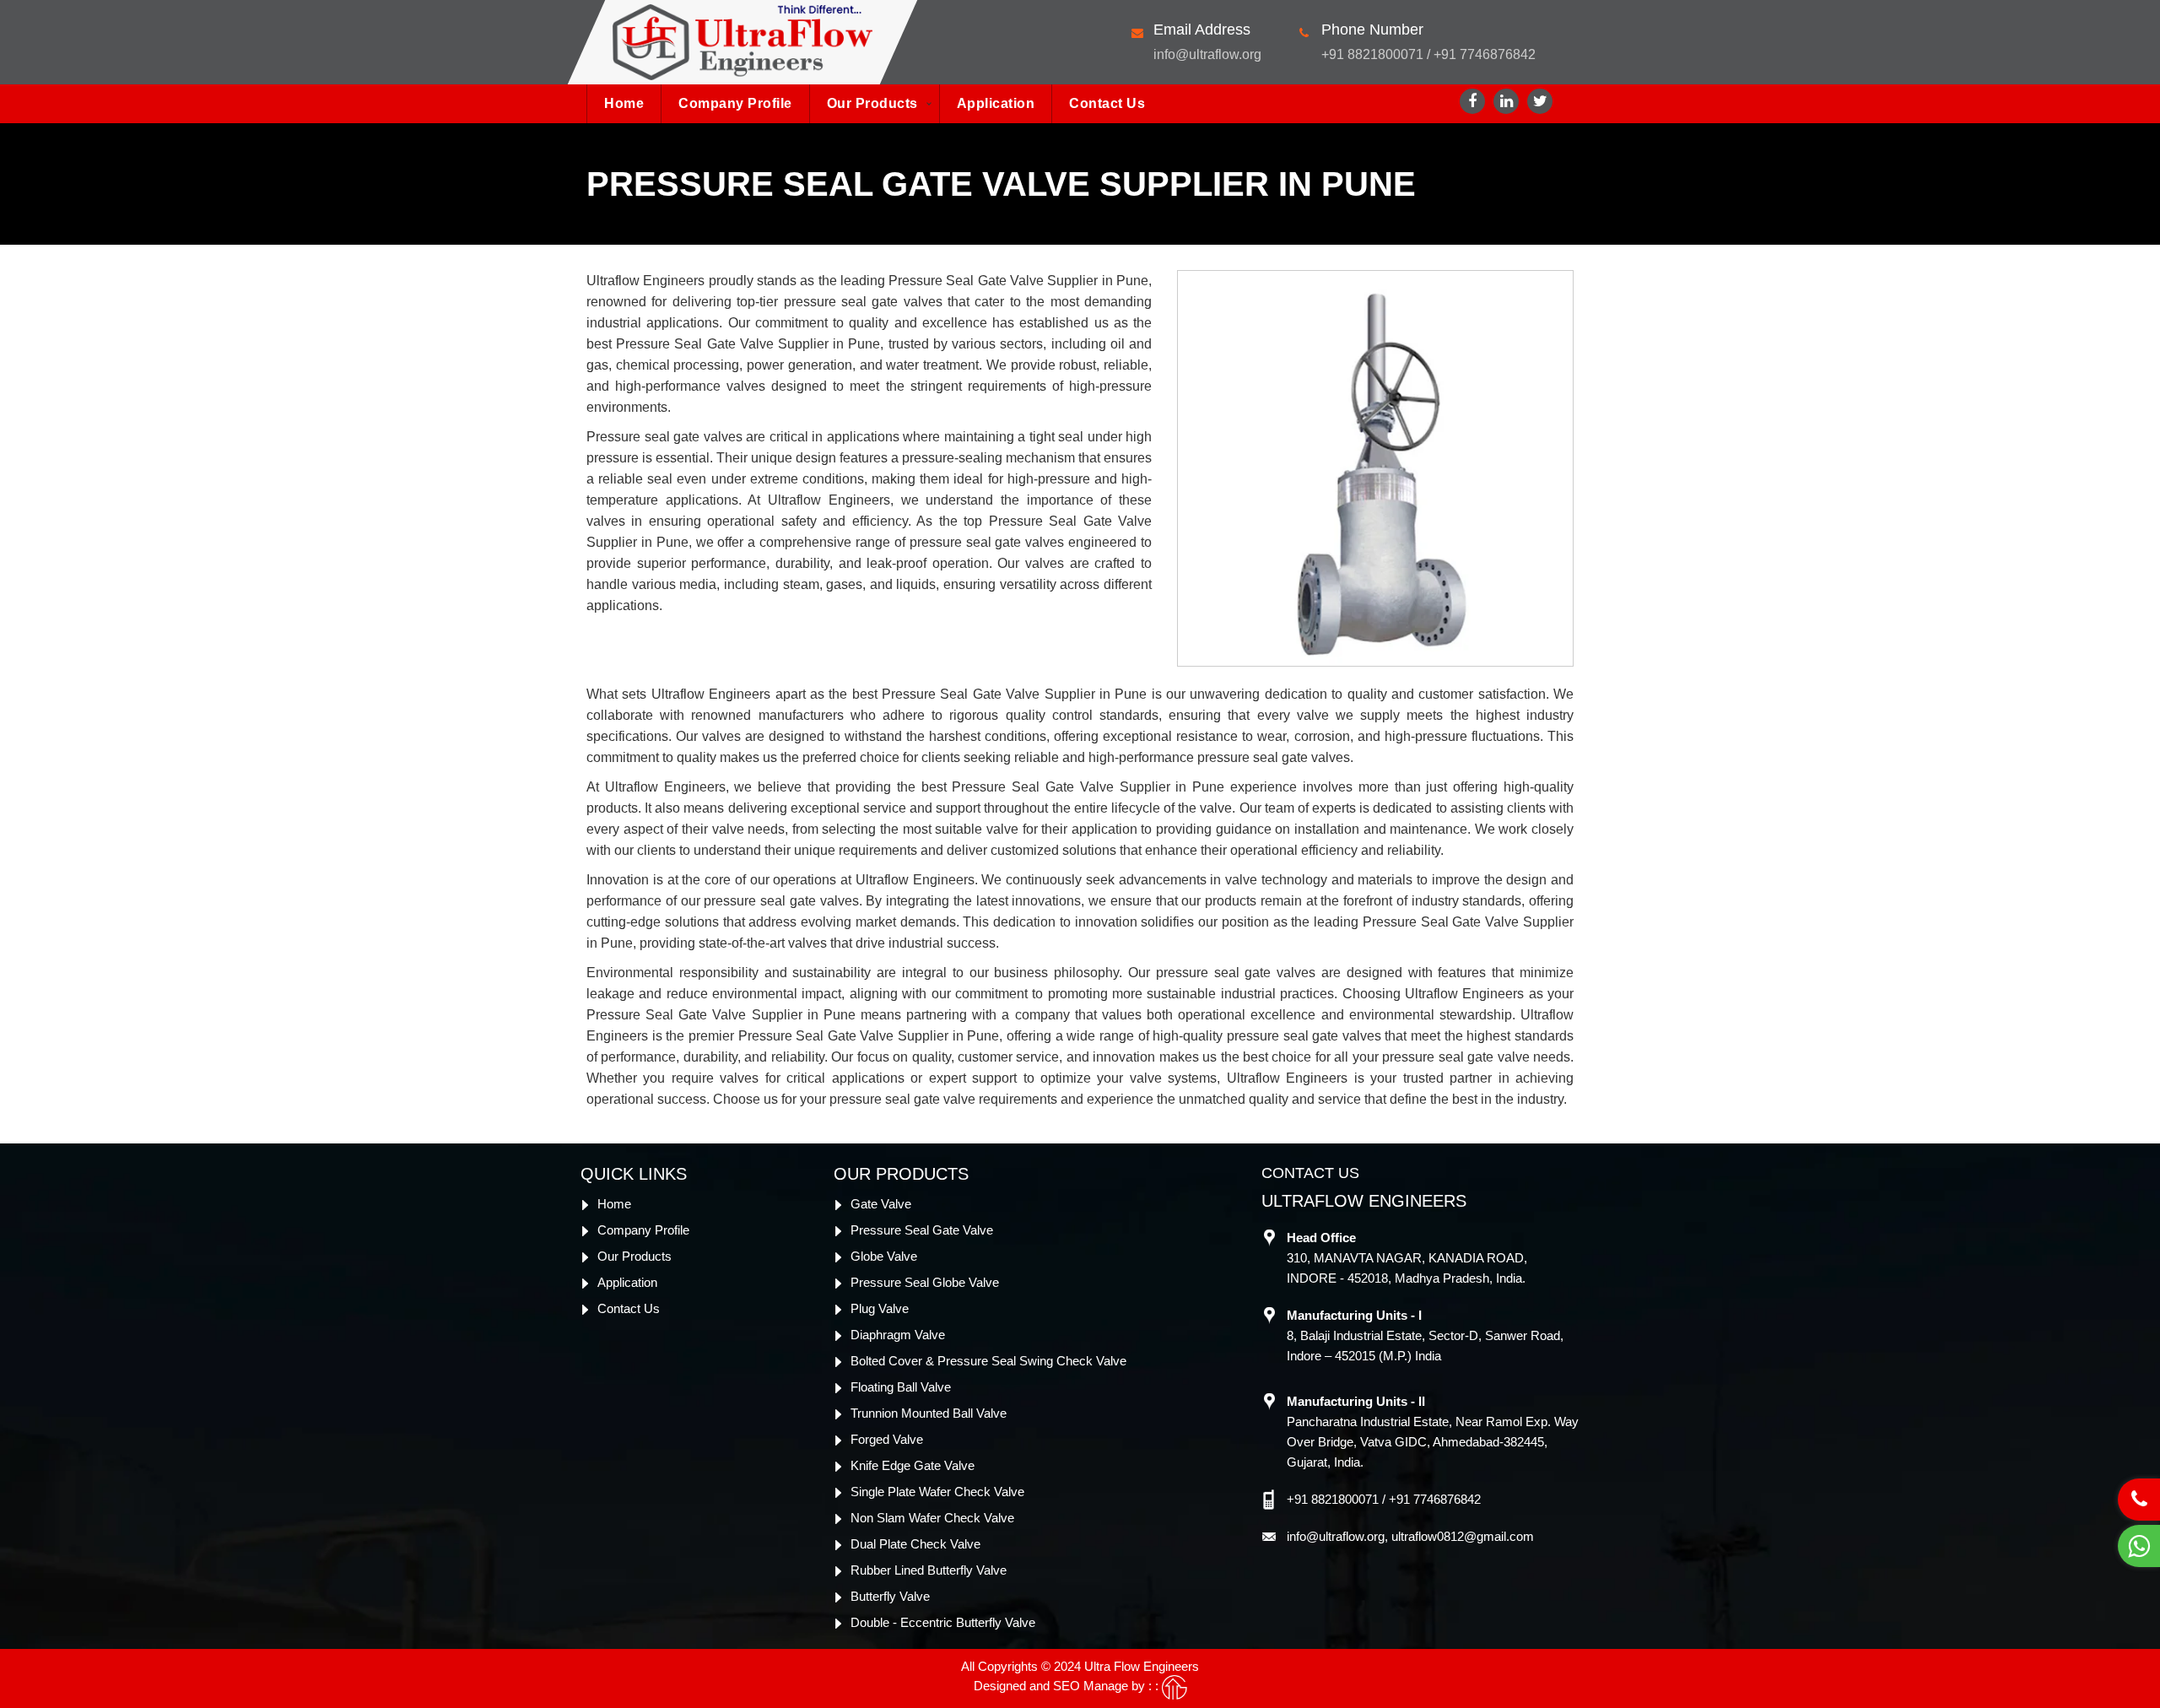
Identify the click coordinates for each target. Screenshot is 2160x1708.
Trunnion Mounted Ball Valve (929, 1413)
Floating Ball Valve (901, 1387)
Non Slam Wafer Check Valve (932, 1518)
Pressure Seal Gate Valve (922, 1230)
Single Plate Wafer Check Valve (937, 1492)
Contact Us (1107, 103)
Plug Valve (880, 1308)
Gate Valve (881, 1204)
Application (996, 103)
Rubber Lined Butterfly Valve (929, 1570)
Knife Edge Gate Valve (913, 1465)
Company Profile (735, 103)
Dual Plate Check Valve (915, 1544)
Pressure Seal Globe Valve (925, 1282)
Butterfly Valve (890, 1596)
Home (624, 103)
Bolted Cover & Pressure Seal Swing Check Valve (988, 1361)
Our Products (872, 103)
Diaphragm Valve (898, 1335)
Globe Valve (884, 1256)
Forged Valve (887, 1439)
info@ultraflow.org (1207, 54)
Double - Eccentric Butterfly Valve (943, 1622)
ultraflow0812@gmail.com (1463, 1536)
